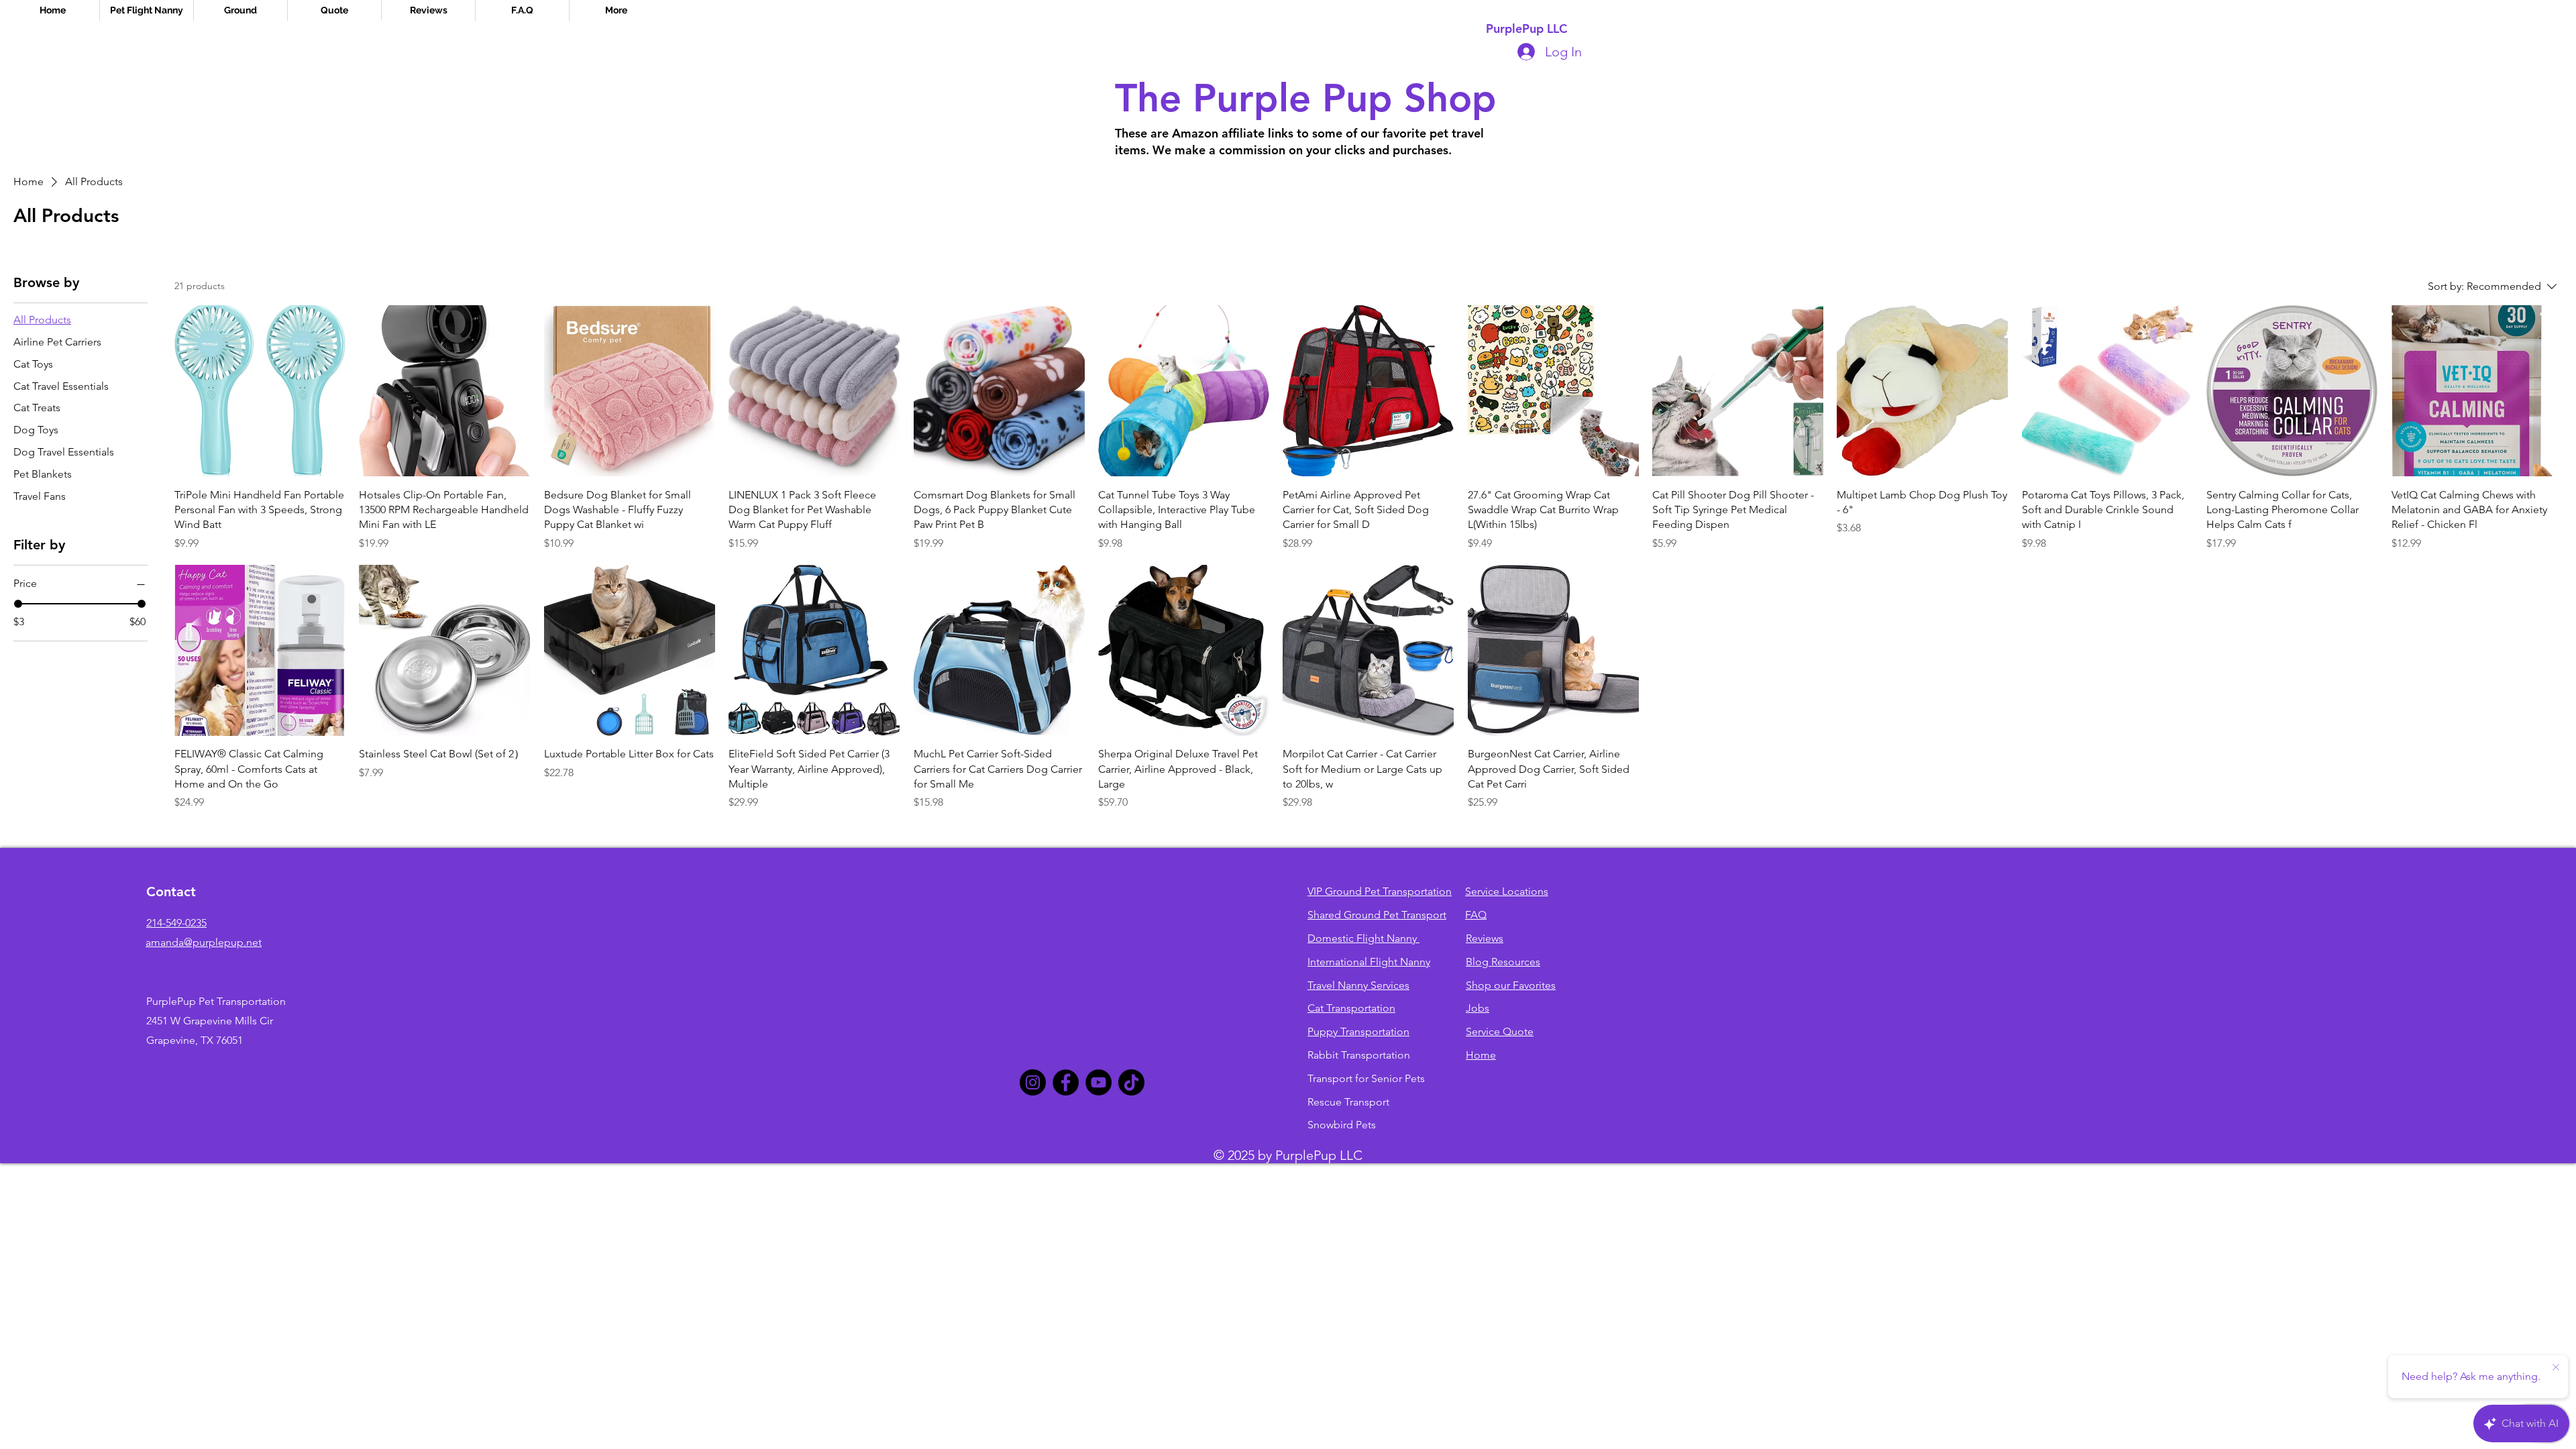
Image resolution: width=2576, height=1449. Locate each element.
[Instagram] (1033, 1082)
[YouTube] (1098, 1082)
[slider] (18, 604)
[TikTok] (1131, 1082)
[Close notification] (2556, 1368)
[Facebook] (1066, 1082)
